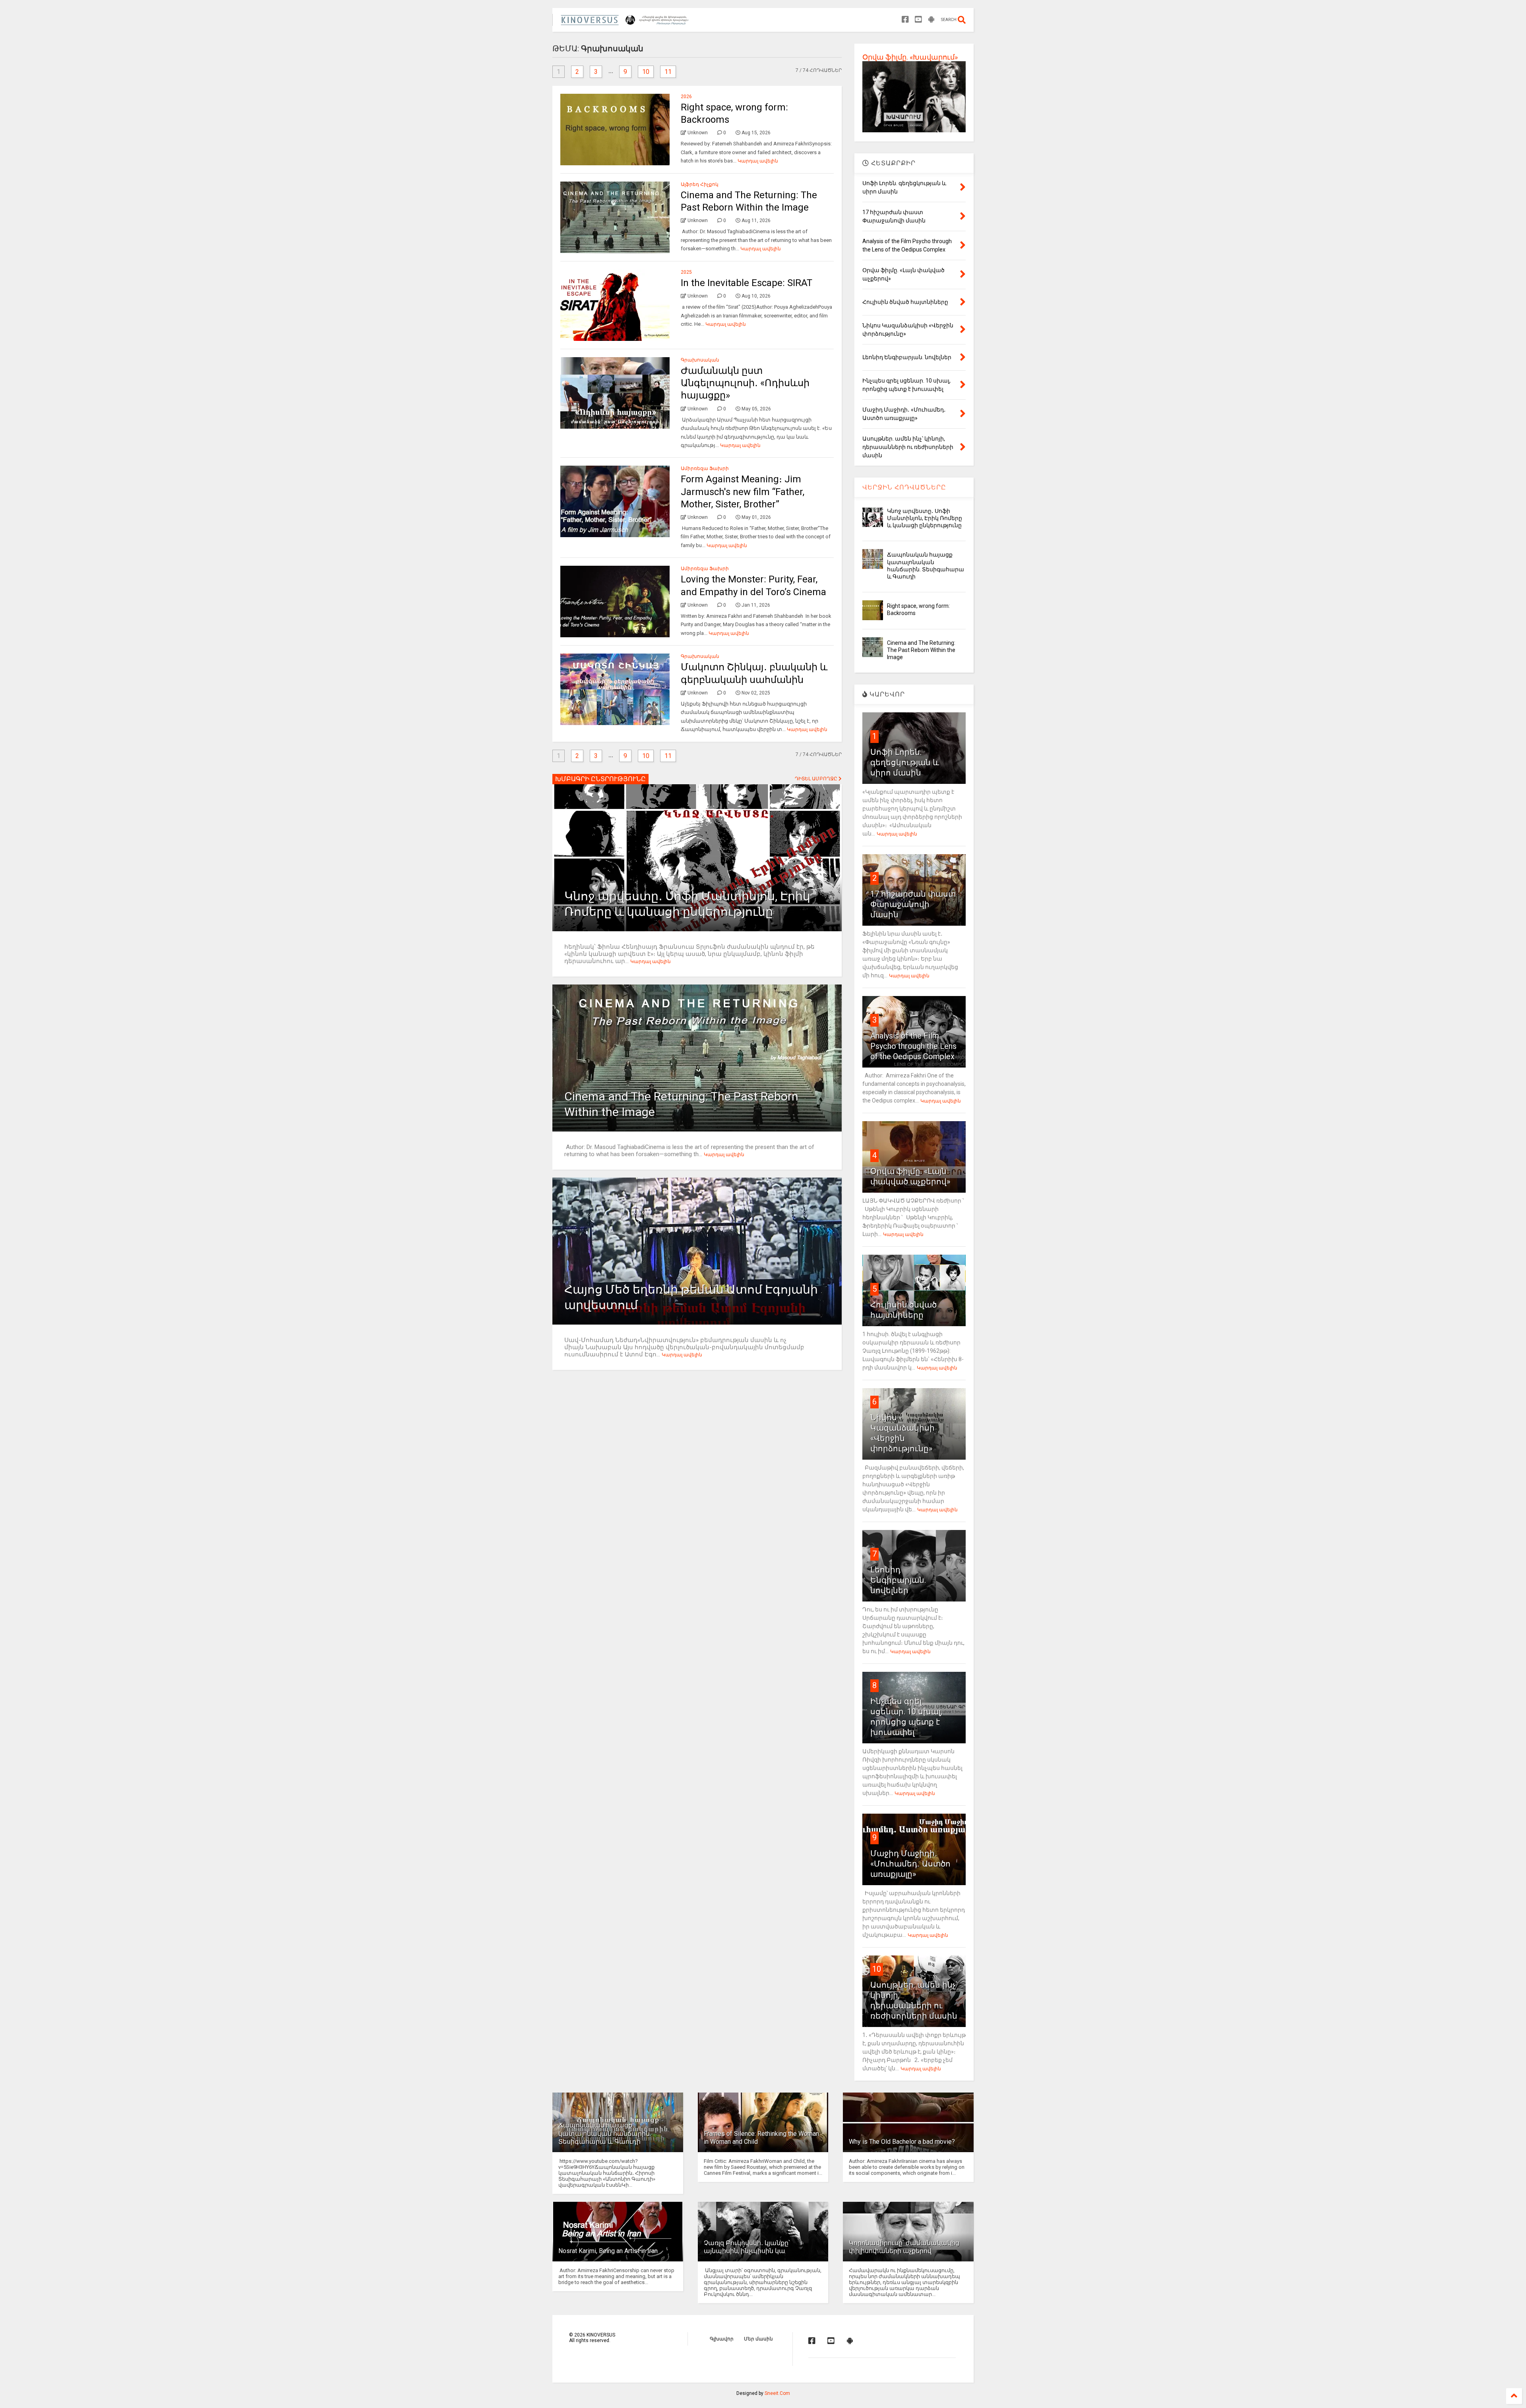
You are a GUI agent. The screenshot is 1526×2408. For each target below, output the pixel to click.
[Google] (931, 20)
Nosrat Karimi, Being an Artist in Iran (608, 2251)
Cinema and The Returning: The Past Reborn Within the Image (921, 650)
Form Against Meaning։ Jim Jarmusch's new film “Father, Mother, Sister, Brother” (743, 491)
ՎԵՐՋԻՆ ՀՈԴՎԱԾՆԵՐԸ (904, 487)
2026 (686, 97)
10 (646, 72)
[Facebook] (905, 20)
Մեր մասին (758, 2339)
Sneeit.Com (777, 2393)
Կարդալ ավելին (758, 161)
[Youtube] (918, 20)
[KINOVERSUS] (626, 22)
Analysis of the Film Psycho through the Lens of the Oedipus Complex (913, 1046)
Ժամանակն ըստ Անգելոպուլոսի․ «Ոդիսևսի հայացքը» (745, 383)
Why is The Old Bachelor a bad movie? (902, 2142)
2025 (686, 272)
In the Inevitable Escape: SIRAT (747, 283)
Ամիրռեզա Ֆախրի (705, 468)
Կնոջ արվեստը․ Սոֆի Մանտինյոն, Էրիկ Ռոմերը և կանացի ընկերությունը (925, 518)
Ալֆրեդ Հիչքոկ (700, 184)
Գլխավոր (722, 2339)
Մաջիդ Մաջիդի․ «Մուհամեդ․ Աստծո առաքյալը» (910, 1864)
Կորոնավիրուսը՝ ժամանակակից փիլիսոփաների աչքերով (904, 2247)
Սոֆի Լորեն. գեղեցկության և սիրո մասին (905, 762)
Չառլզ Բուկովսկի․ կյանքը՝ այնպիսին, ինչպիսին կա (747, 2247)
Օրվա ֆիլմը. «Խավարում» (910, 57)
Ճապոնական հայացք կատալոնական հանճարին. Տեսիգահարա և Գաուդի (605, 2134)
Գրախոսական (700, 360)
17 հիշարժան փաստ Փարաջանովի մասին (913, 904)
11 (668, 72)
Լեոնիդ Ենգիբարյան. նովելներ (898, 1580)
